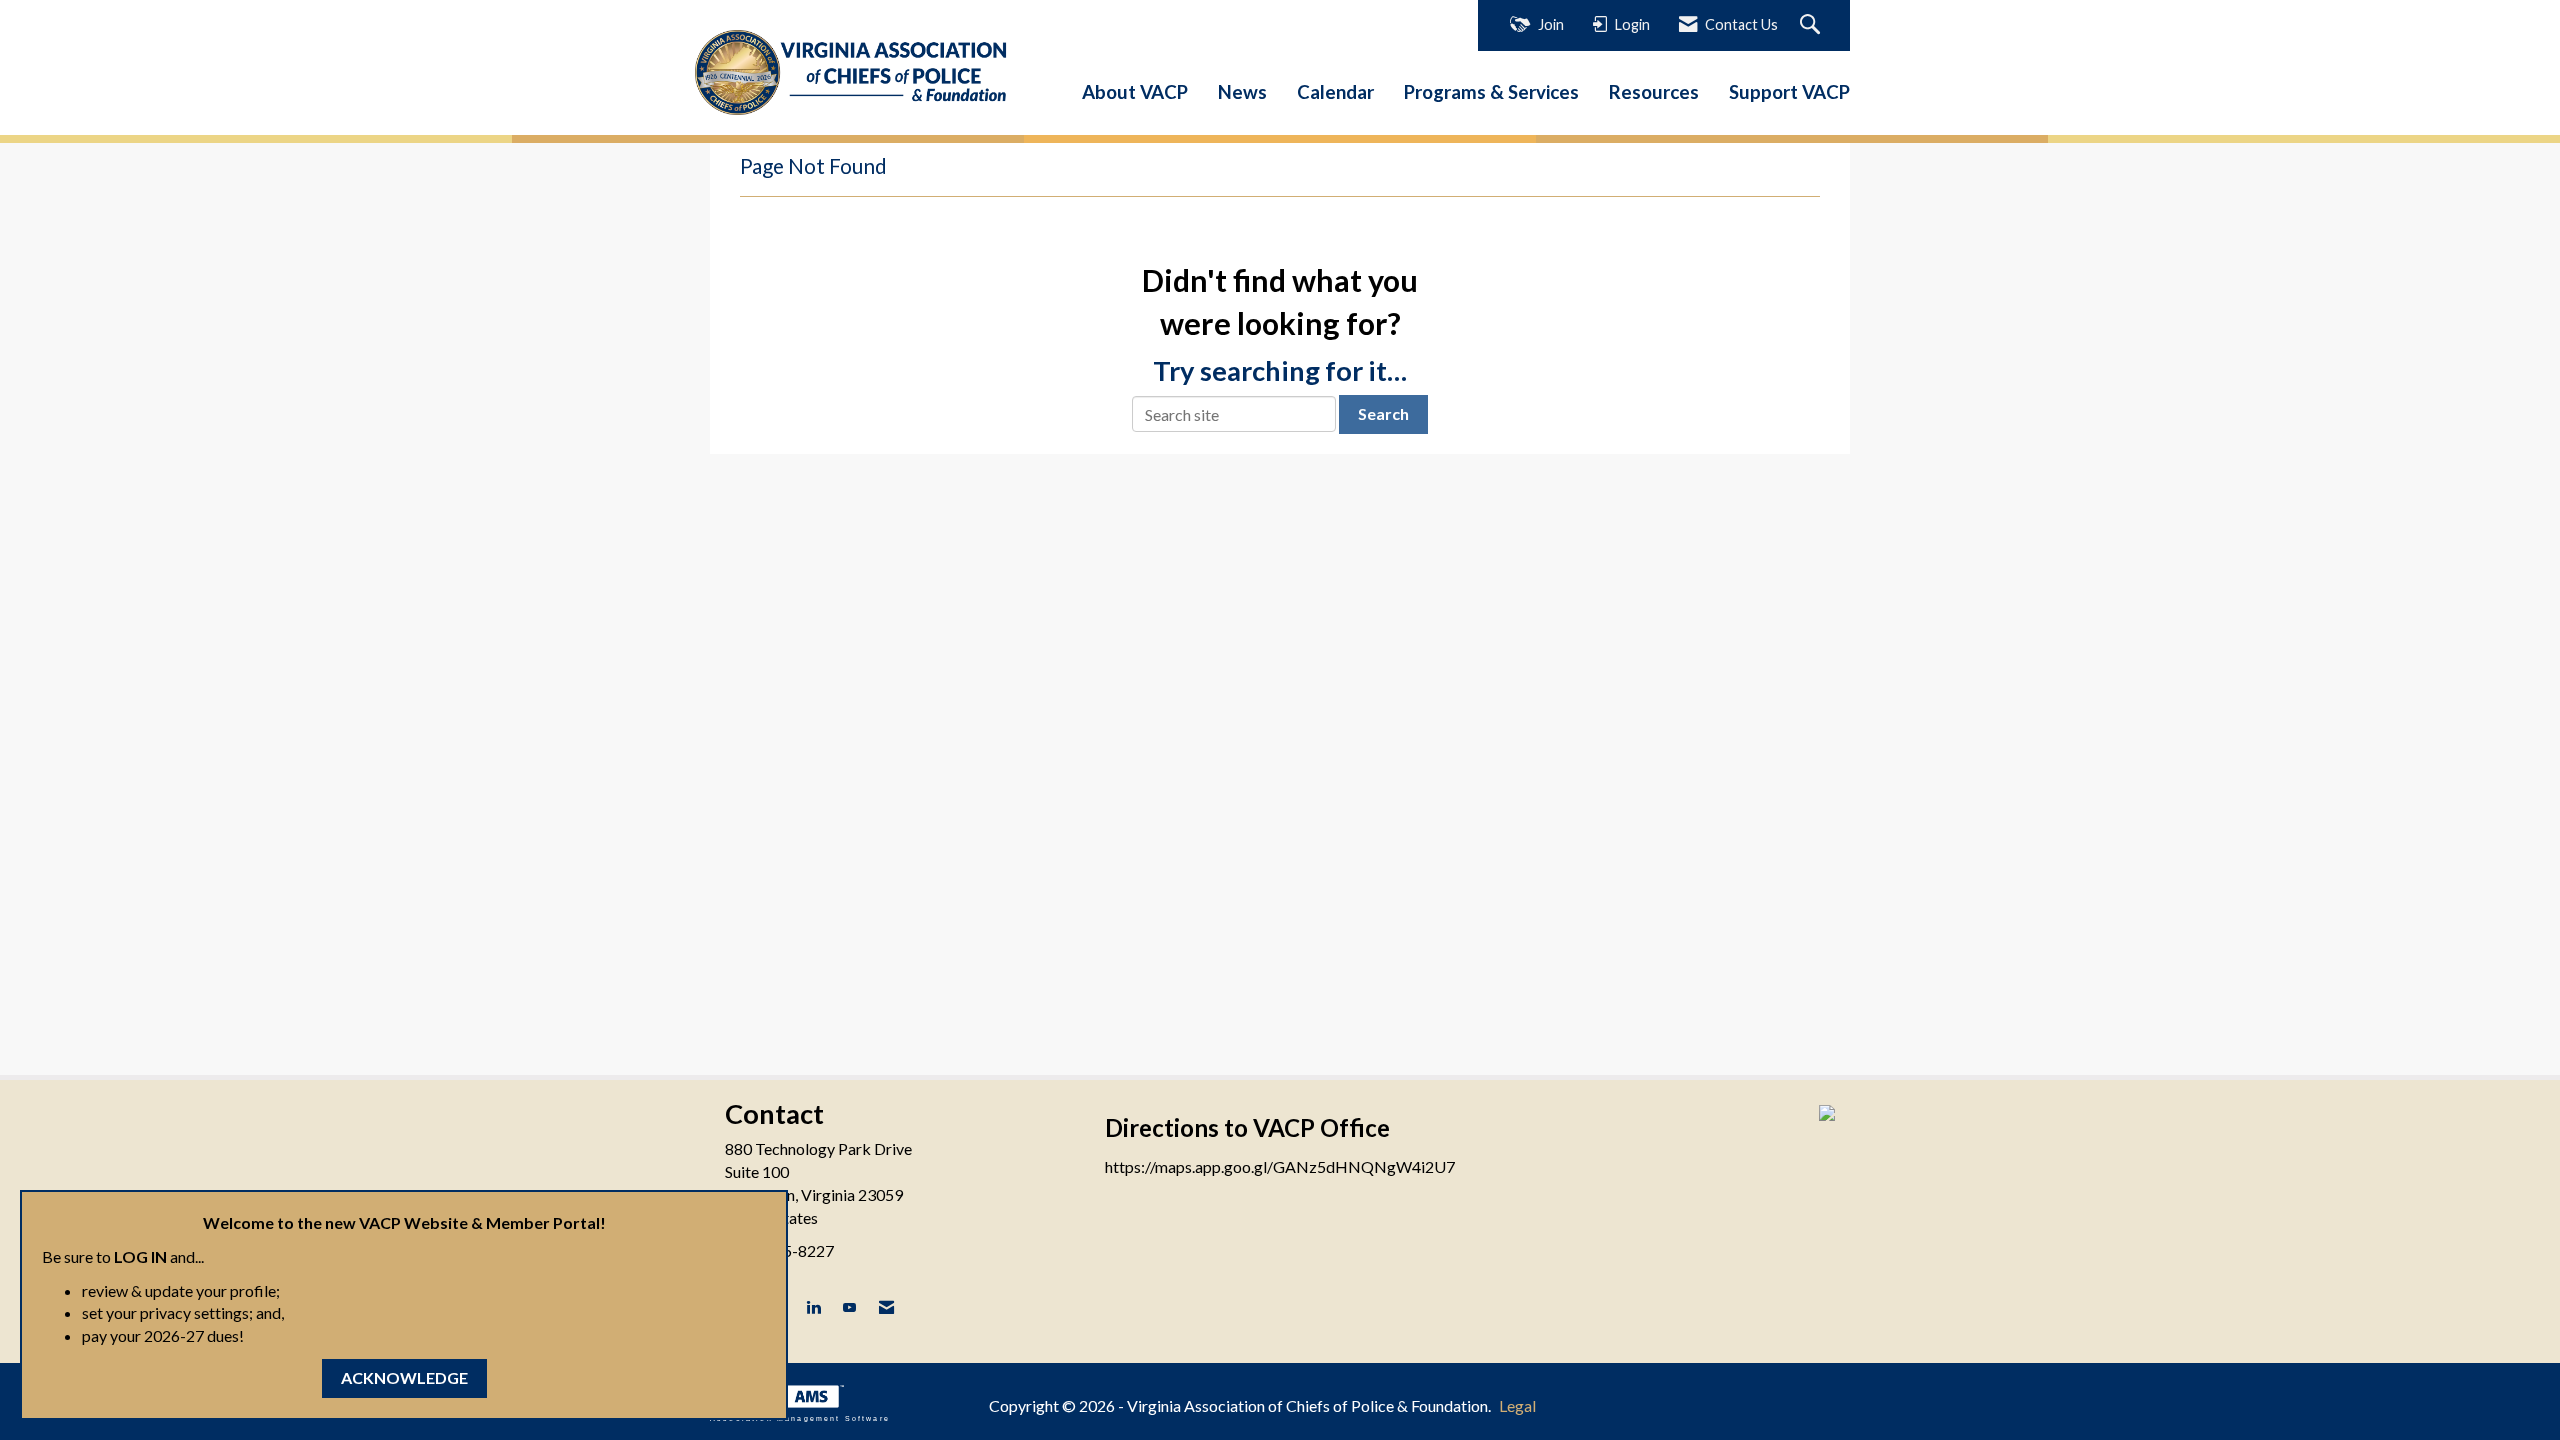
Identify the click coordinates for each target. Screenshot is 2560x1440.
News (1242, 92)
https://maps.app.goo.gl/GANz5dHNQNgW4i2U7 (1280, 1166)
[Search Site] (1812, 25)
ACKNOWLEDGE (404, 1377)
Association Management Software (800, 1418)
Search (1383, 413)
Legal (1517, 1405)
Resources (1654, 92)
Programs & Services (1491, 92)
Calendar (1335, 92)
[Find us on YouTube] (849, 1307)
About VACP (1135, 92)
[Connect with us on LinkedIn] (813, 1307)
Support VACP (1789, 92)
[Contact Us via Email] (886, 1307)
